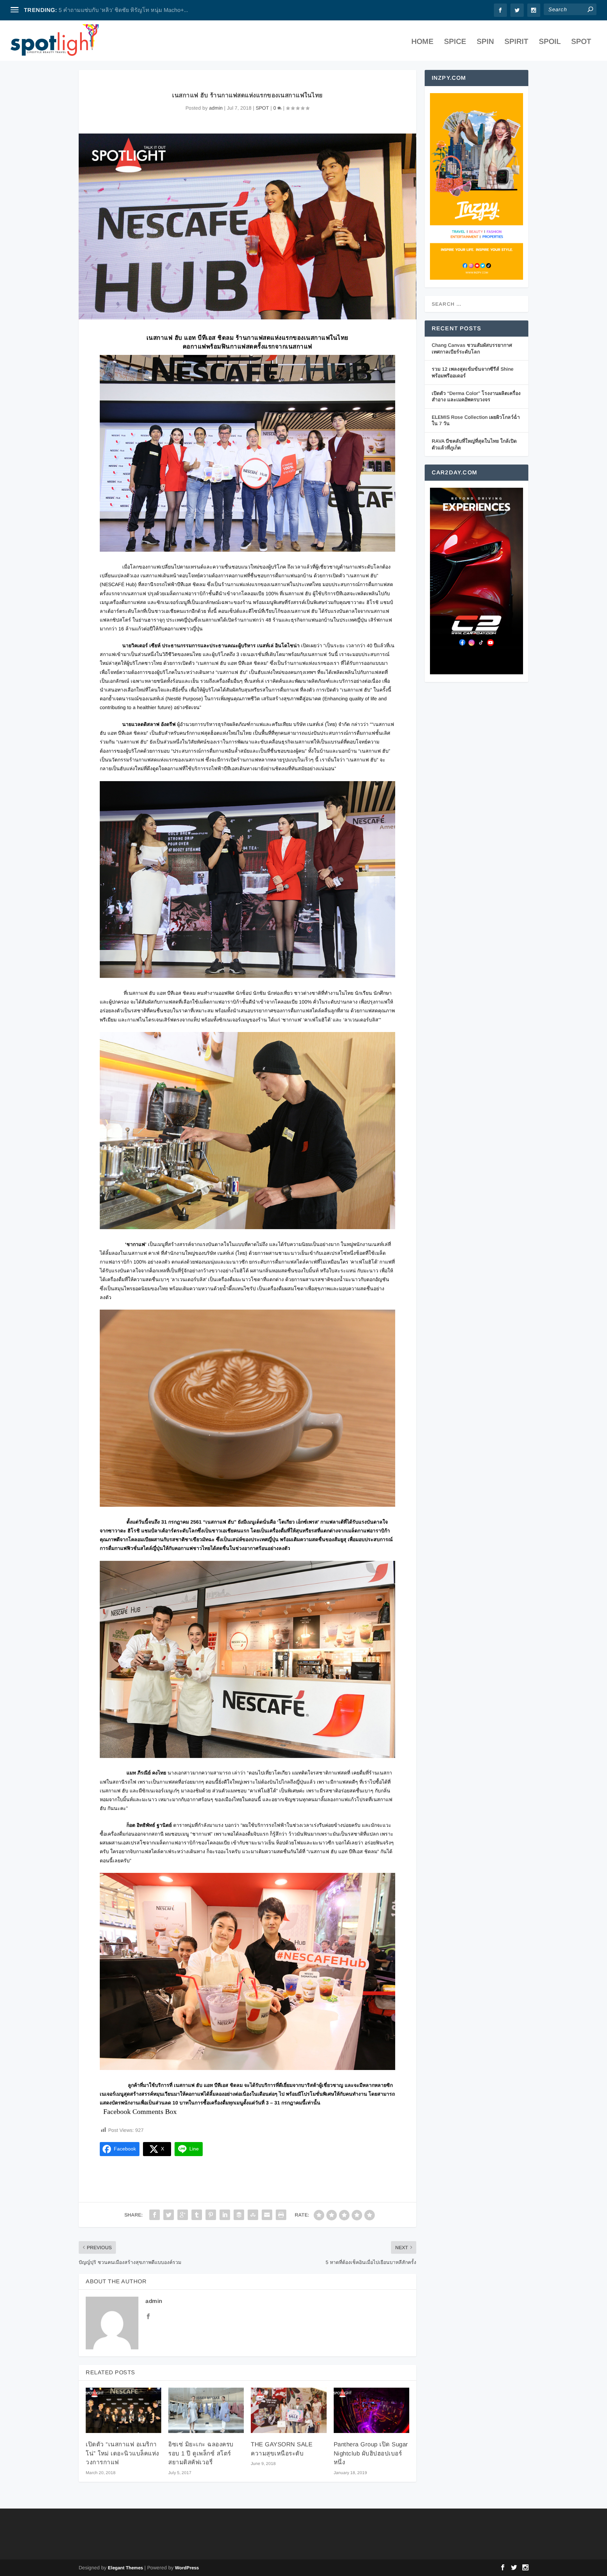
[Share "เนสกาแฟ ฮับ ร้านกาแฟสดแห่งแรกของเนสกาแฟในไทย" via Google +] (183, 2215)
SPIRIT (516, 42)
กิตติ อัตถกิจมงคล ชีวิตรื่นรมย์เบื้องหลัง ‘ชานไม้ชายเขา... (128, 10)
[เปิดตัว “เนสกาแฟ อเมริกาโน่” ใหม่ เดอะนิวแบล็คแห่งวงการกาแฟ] (123, 2410)
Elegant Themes (125, 2568)
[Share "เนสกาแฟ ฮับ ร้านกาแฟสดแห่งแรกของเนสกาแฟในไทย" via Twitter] (169, 2215)
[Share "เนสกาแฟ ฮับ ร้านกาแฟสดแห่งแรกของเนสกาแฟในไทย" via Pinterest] (211, 2215)
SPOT (581, 42)
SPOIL (550, 42)
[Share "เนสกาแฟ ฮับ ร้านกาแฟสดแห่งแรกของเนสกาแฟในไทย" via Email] (267, 2215)
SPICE (455, 42)
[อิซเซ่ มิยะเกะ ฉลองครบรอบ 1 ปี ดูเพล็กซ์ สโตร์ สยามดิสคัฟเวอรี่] (206, 2410)
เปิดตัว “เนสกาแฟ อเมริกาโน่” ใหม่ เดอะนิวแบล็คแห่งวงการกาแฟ (122, 2453)
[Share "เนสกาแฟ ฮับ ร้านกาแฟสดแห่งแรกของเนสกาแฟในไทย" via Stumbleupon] (253, 2215)
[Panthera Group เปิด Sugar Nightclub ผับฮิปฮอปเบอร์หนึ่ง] (371, 2410)
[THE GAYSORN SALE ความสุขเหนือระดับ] (289, 2410)
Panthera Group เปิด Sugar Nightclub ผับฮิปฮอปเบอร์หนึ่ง (371, 2453)
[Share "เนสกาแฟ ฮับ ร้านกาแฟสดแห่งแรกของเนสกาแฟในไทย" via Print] (281, 2215)
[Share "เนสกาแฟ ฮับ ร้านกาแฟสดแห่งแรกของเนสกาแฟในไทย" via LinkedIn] (225, 2215)
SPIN (485, 42)
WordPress (187, 2568)
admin (216, 108)
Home (422, 42)
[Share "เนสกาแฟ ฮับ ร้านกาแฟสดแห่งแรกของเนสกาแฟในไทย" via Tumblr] (197, 2215)
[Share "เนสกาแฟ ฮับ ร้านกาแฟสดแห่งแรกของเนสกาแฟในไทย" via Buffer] (239, 2215)
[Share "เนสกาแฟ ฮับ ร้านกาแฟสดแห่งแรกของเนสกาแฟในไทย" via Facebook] (155, 2215)
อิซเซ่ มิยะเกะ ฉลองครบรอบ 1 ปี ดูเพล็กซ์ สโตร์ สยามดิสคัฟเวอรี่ (201, 2453)
